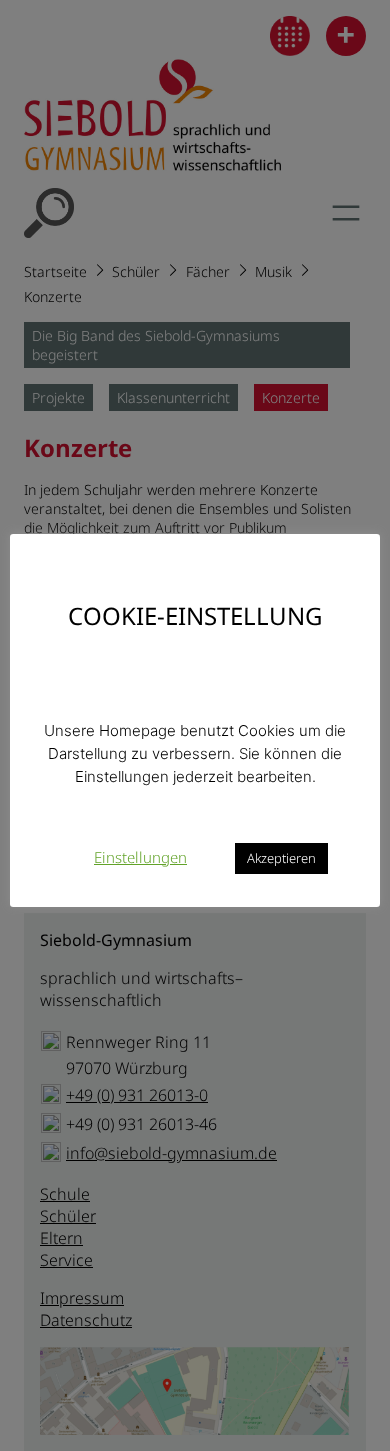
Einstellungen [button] (140, 857)
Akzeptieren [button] (281, 858)
